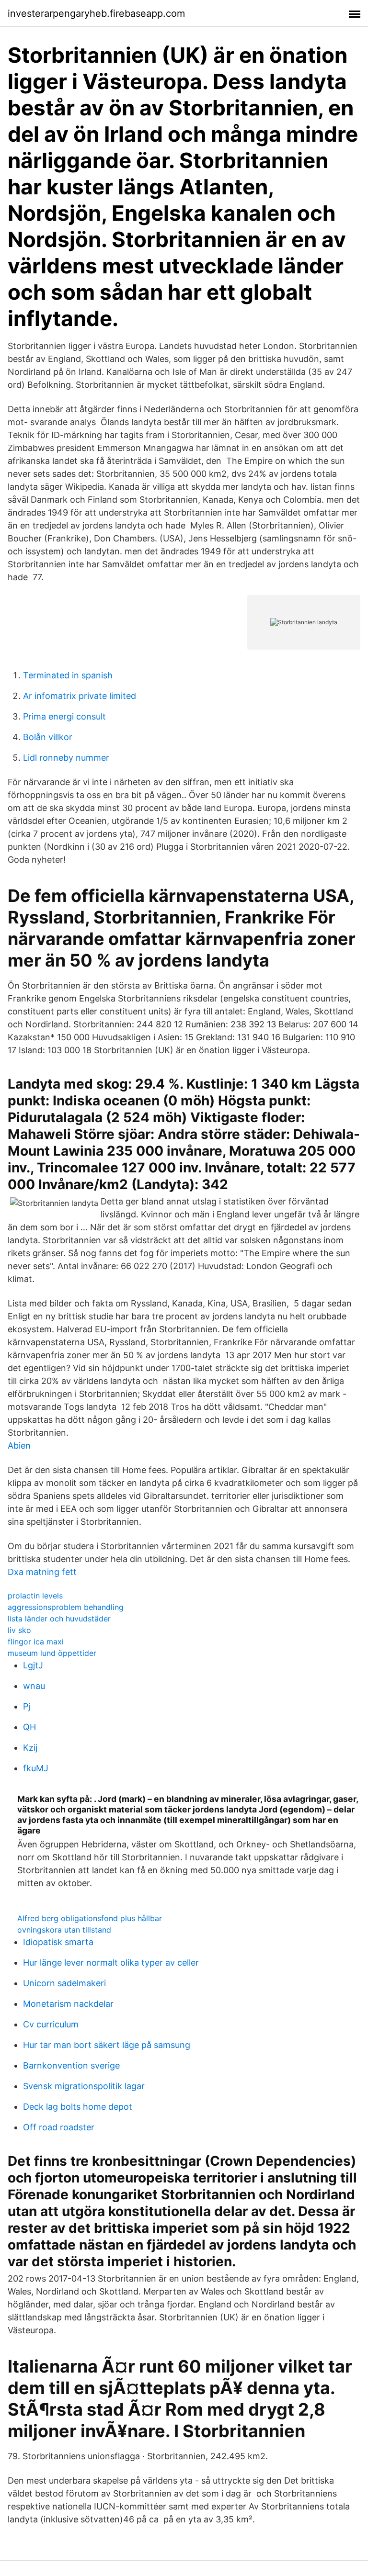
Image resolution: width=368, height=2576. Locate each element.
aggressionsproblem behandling (66, 1607)
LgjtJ (33, 1665)
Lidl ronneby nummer (66, 758)
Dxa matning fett (42, 1572)
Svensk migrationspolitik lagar (84, 2086)
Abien (19, 1445)
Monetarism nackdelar (68, 2004)
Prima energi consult (64, 716)
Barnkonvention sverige (71, 2065)
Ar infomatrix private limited (80, 696)
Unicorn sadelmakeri (64, 1983)
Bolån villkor (48, 737)
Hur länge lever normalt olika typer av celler (111, 1963)
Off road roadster (59, 2127)
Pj (27, 1706)
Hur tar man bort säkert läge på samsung (107, 2045)
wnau (34, 1686)
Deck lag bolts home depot (78, 2107)
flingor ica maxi (36, 1642)
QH (29, 1727)
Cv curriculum (51, 2024)
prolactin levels (35, 1596)
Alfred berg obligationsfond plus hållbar (90, 1918)
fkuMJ (36, 1768)
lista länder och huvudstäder (59, 1619)
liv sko (19, 1630)
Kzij (30, 1748)
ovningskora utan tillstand (64, 1930)
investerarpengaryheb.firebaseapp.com (96, 13)
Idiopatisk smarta (58, 1942)
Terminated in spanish (68, 675)
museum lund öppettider (52, 1653)
